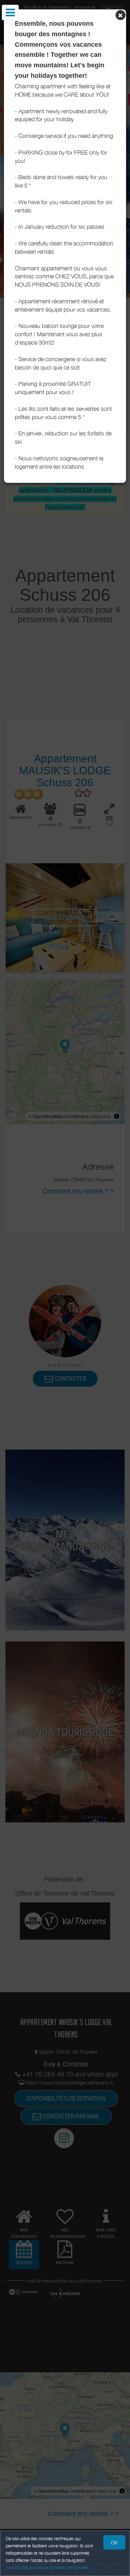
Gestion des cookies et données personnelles (48, 2567)
